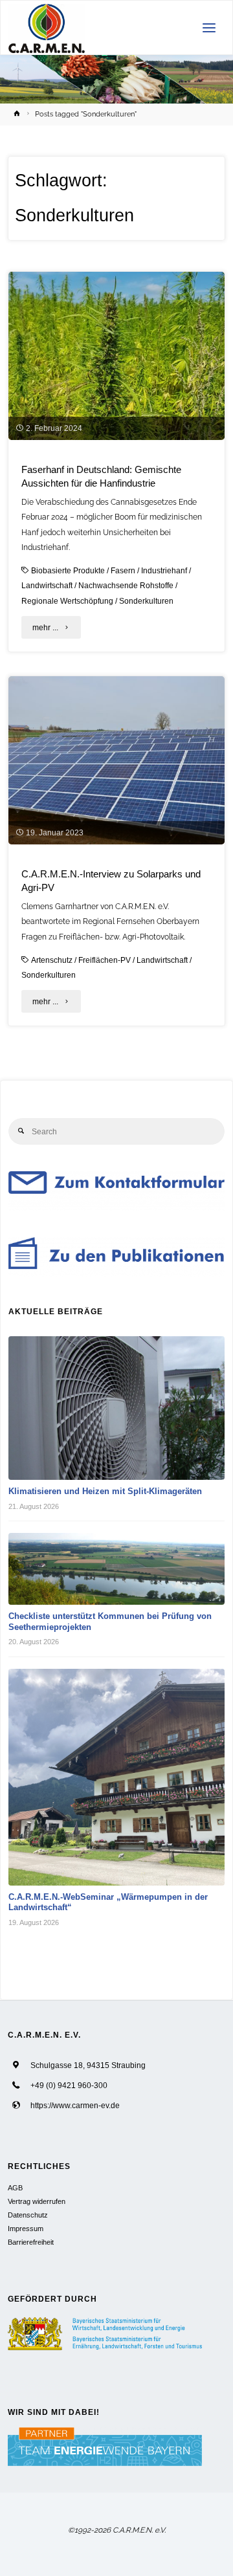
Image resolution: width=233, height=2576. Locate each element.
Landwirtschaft (47, 585)
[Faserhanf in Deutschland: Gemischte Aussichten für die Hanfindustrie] (116, 356)
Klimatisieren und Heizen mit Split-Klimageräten (105, 1491)
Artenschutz (52, 960)
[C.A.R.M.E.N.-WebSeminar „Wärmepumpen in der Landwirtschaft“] (117, 1777)
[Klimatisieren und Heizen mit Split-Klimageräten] (117, 1408)
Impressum (26, 2229)
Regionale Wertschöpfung (67, 601)
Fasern (123, 570)
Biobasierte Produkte (68, 570)
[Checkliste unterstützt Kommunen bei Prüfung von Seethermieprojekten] (117, 1569)
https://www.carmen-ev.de (75, 2105)
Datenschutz (28, 2215)
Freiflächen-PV (105, 960)
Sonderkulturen (146, 601)
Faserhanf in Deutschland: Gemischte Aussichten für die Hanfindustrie (101, 477)
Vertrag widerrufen (37, 2201)
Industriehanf (164, 570)
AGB (15, 2188)
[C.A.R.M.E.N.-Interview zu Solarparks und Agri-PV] (116, 760)
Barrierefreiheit (31, 2242)
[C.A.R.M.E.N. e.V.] (47, 28)
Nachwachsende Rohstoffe (126, 585)
